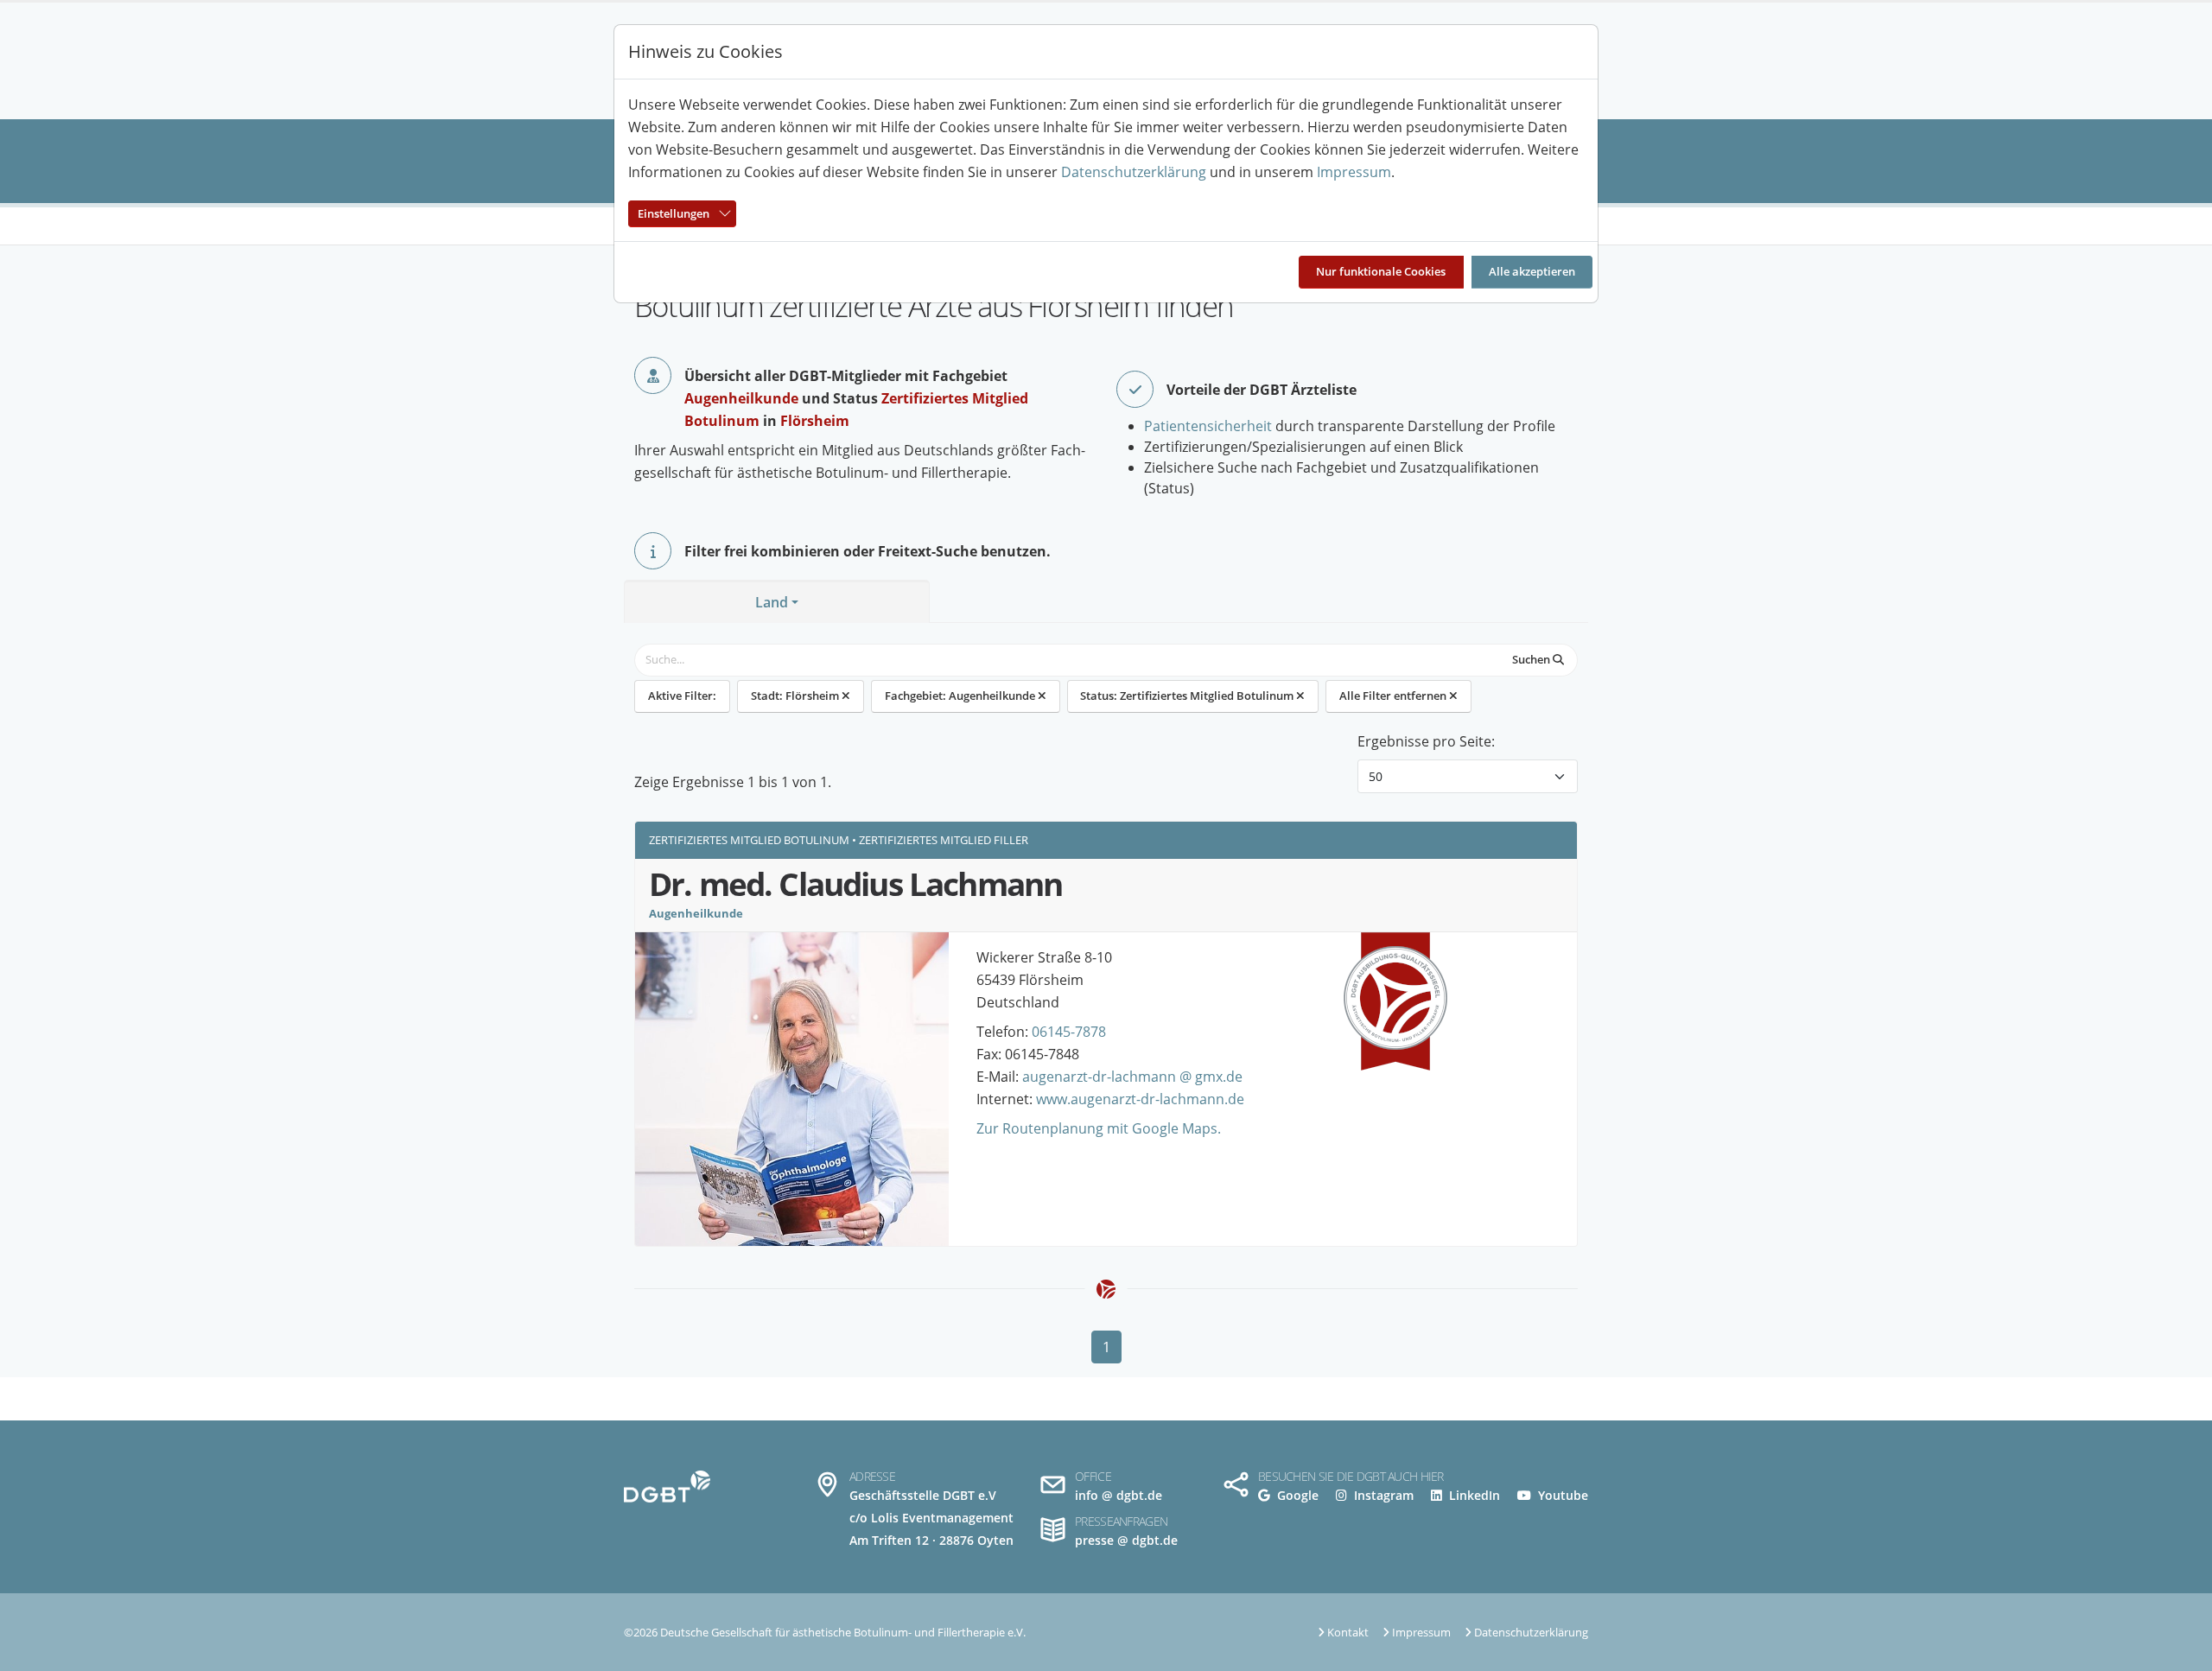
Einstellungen (674, 213)
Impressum (1354, 172)
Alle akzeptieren (1532, 271)
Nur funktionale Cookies (1381, 271)
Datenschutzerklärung (1134, 172)
